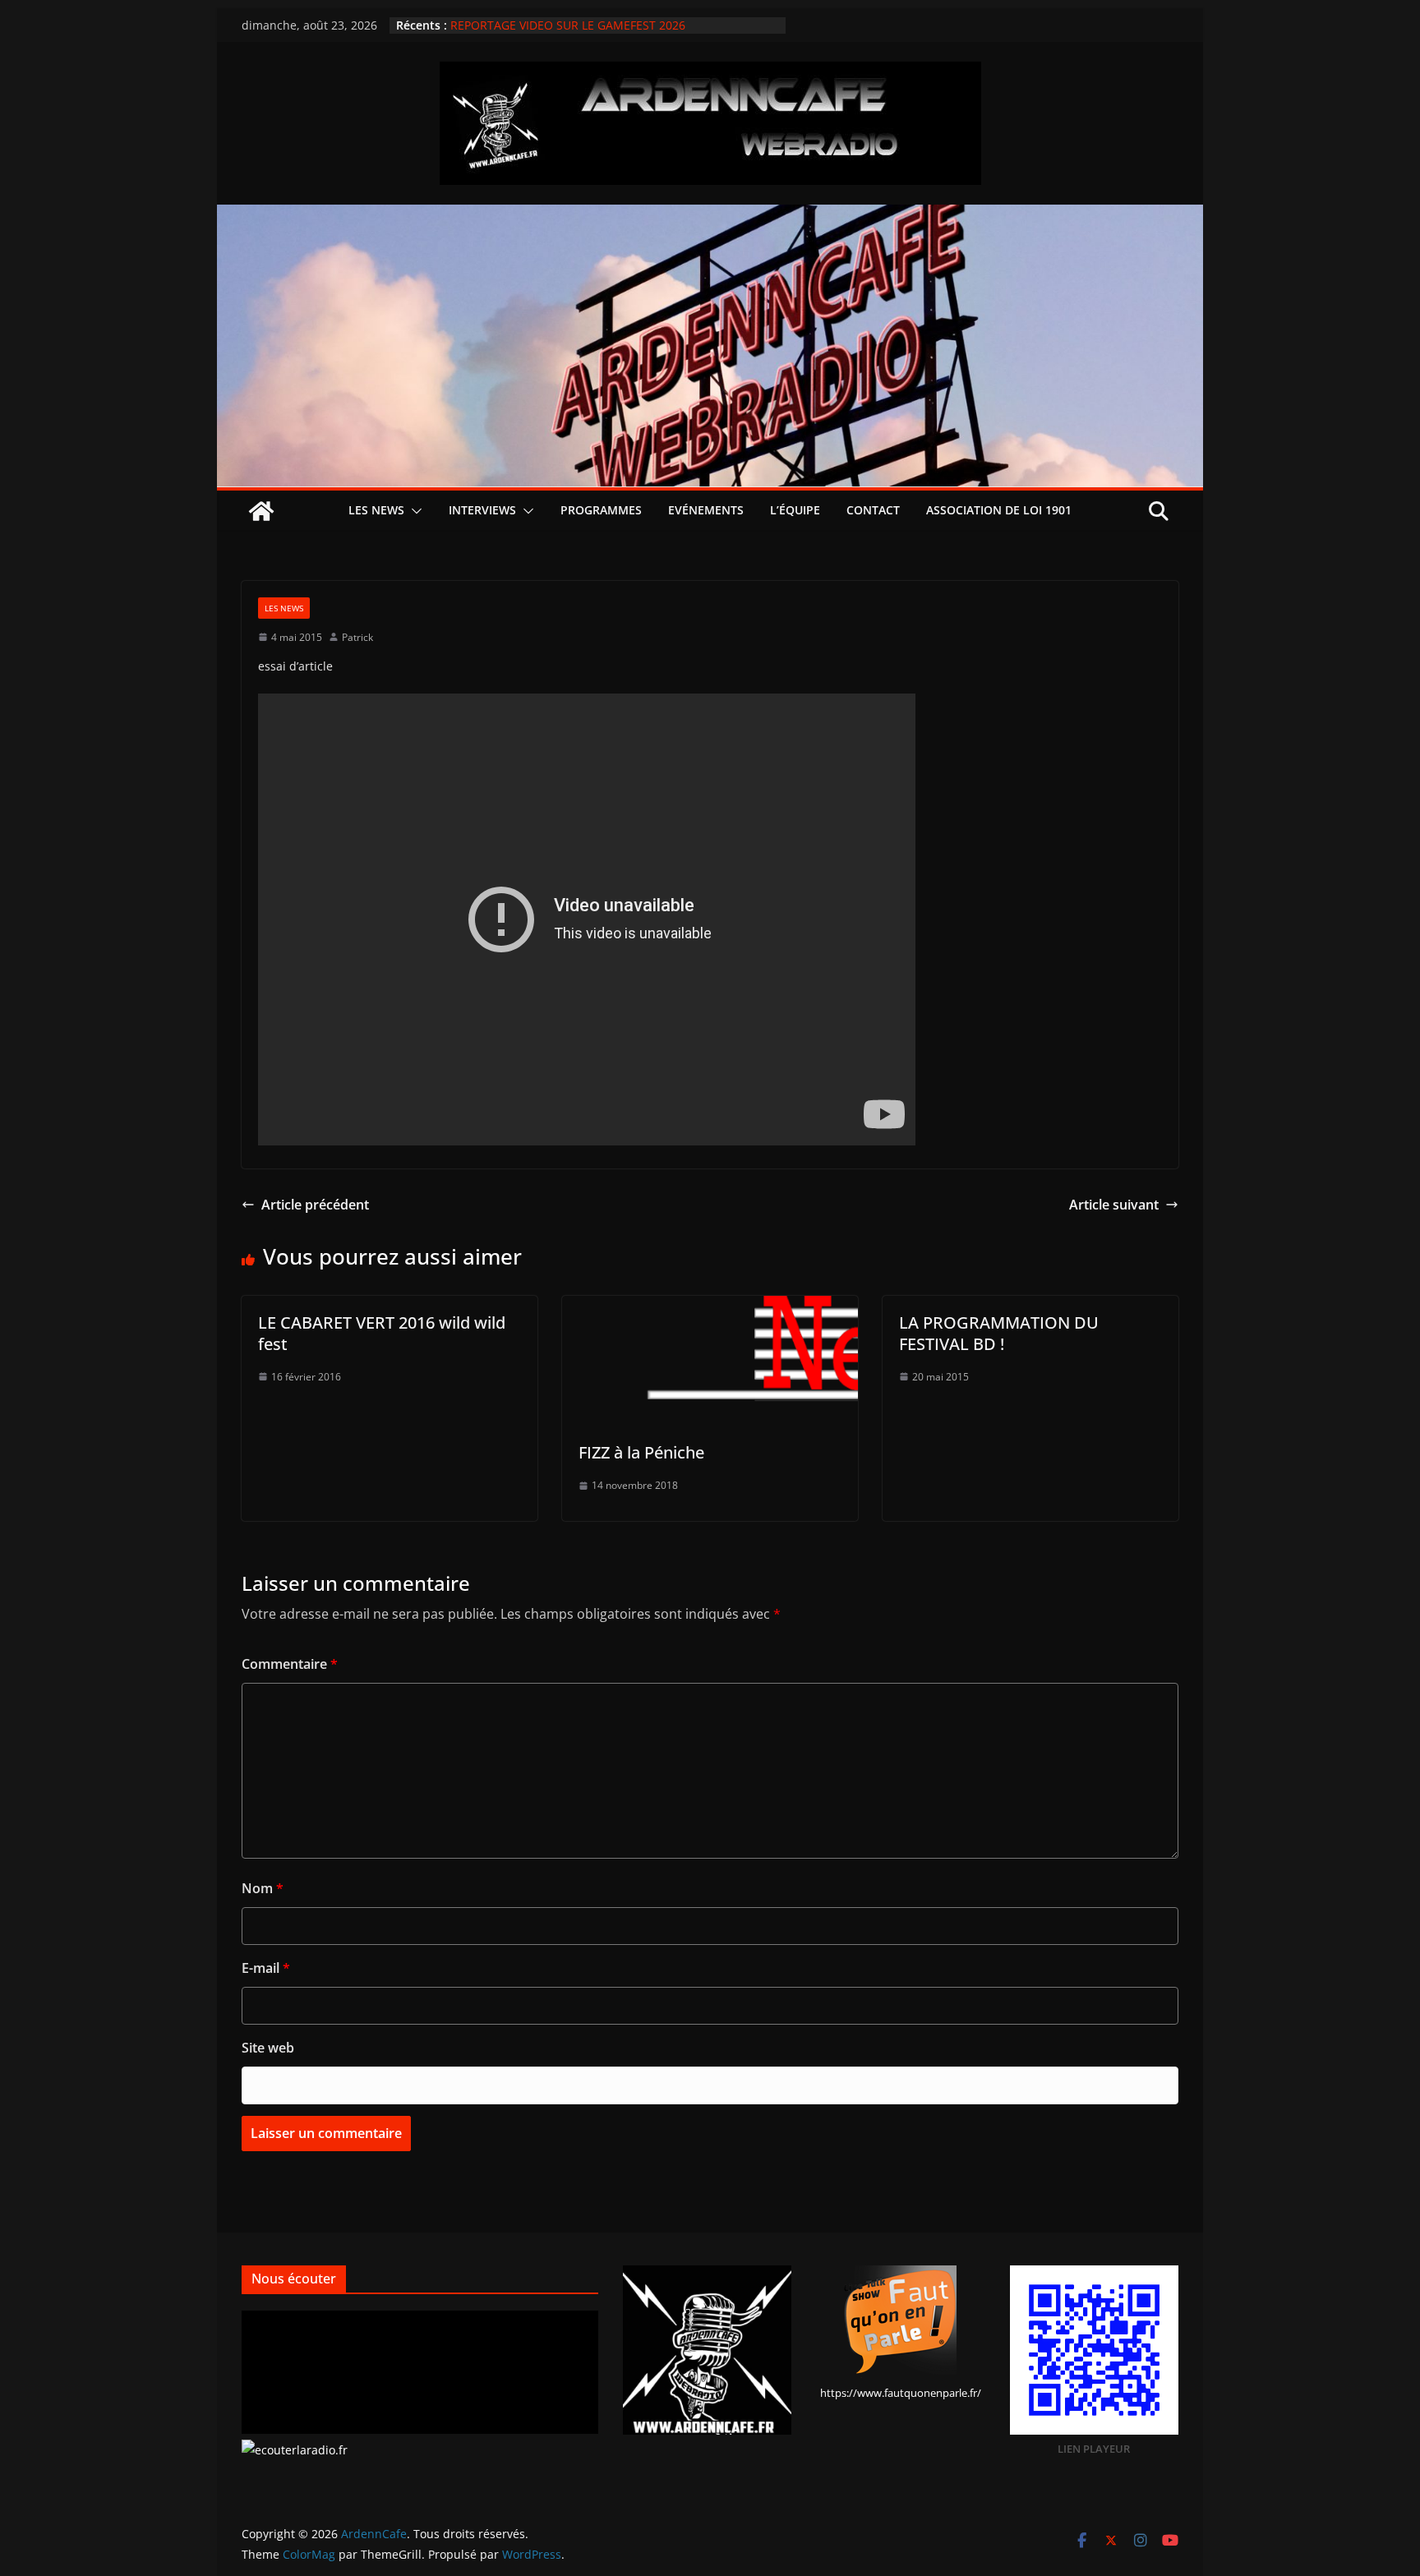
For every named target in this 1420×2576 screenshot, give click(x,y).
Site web (268, 2048)
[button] (413, 511)
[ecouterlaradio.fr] (295, 2450)
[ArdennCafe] (710, 216)
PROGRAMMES (601, 510)
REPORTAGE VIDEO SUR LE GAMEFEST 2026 (568, 25)
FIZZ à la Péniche (641, 1452)
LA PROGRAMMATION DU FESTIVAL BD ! (999, 1333)
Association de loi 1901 (999, 510)
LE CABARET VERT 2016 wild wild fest (382, 1333)
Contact (873, 510)
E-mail (266, 1968)
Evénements (706, 510)
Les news (376, 510)
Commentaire (290, 1664)
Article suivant (1114, 1205)
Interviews (482, 510)
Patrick (357, 637)
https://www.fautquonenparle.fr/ (901, 2393)
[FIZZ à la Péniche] (710, 1307)
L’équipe (795, 510)
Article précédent (315, 1205)
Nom (263, 1888)
